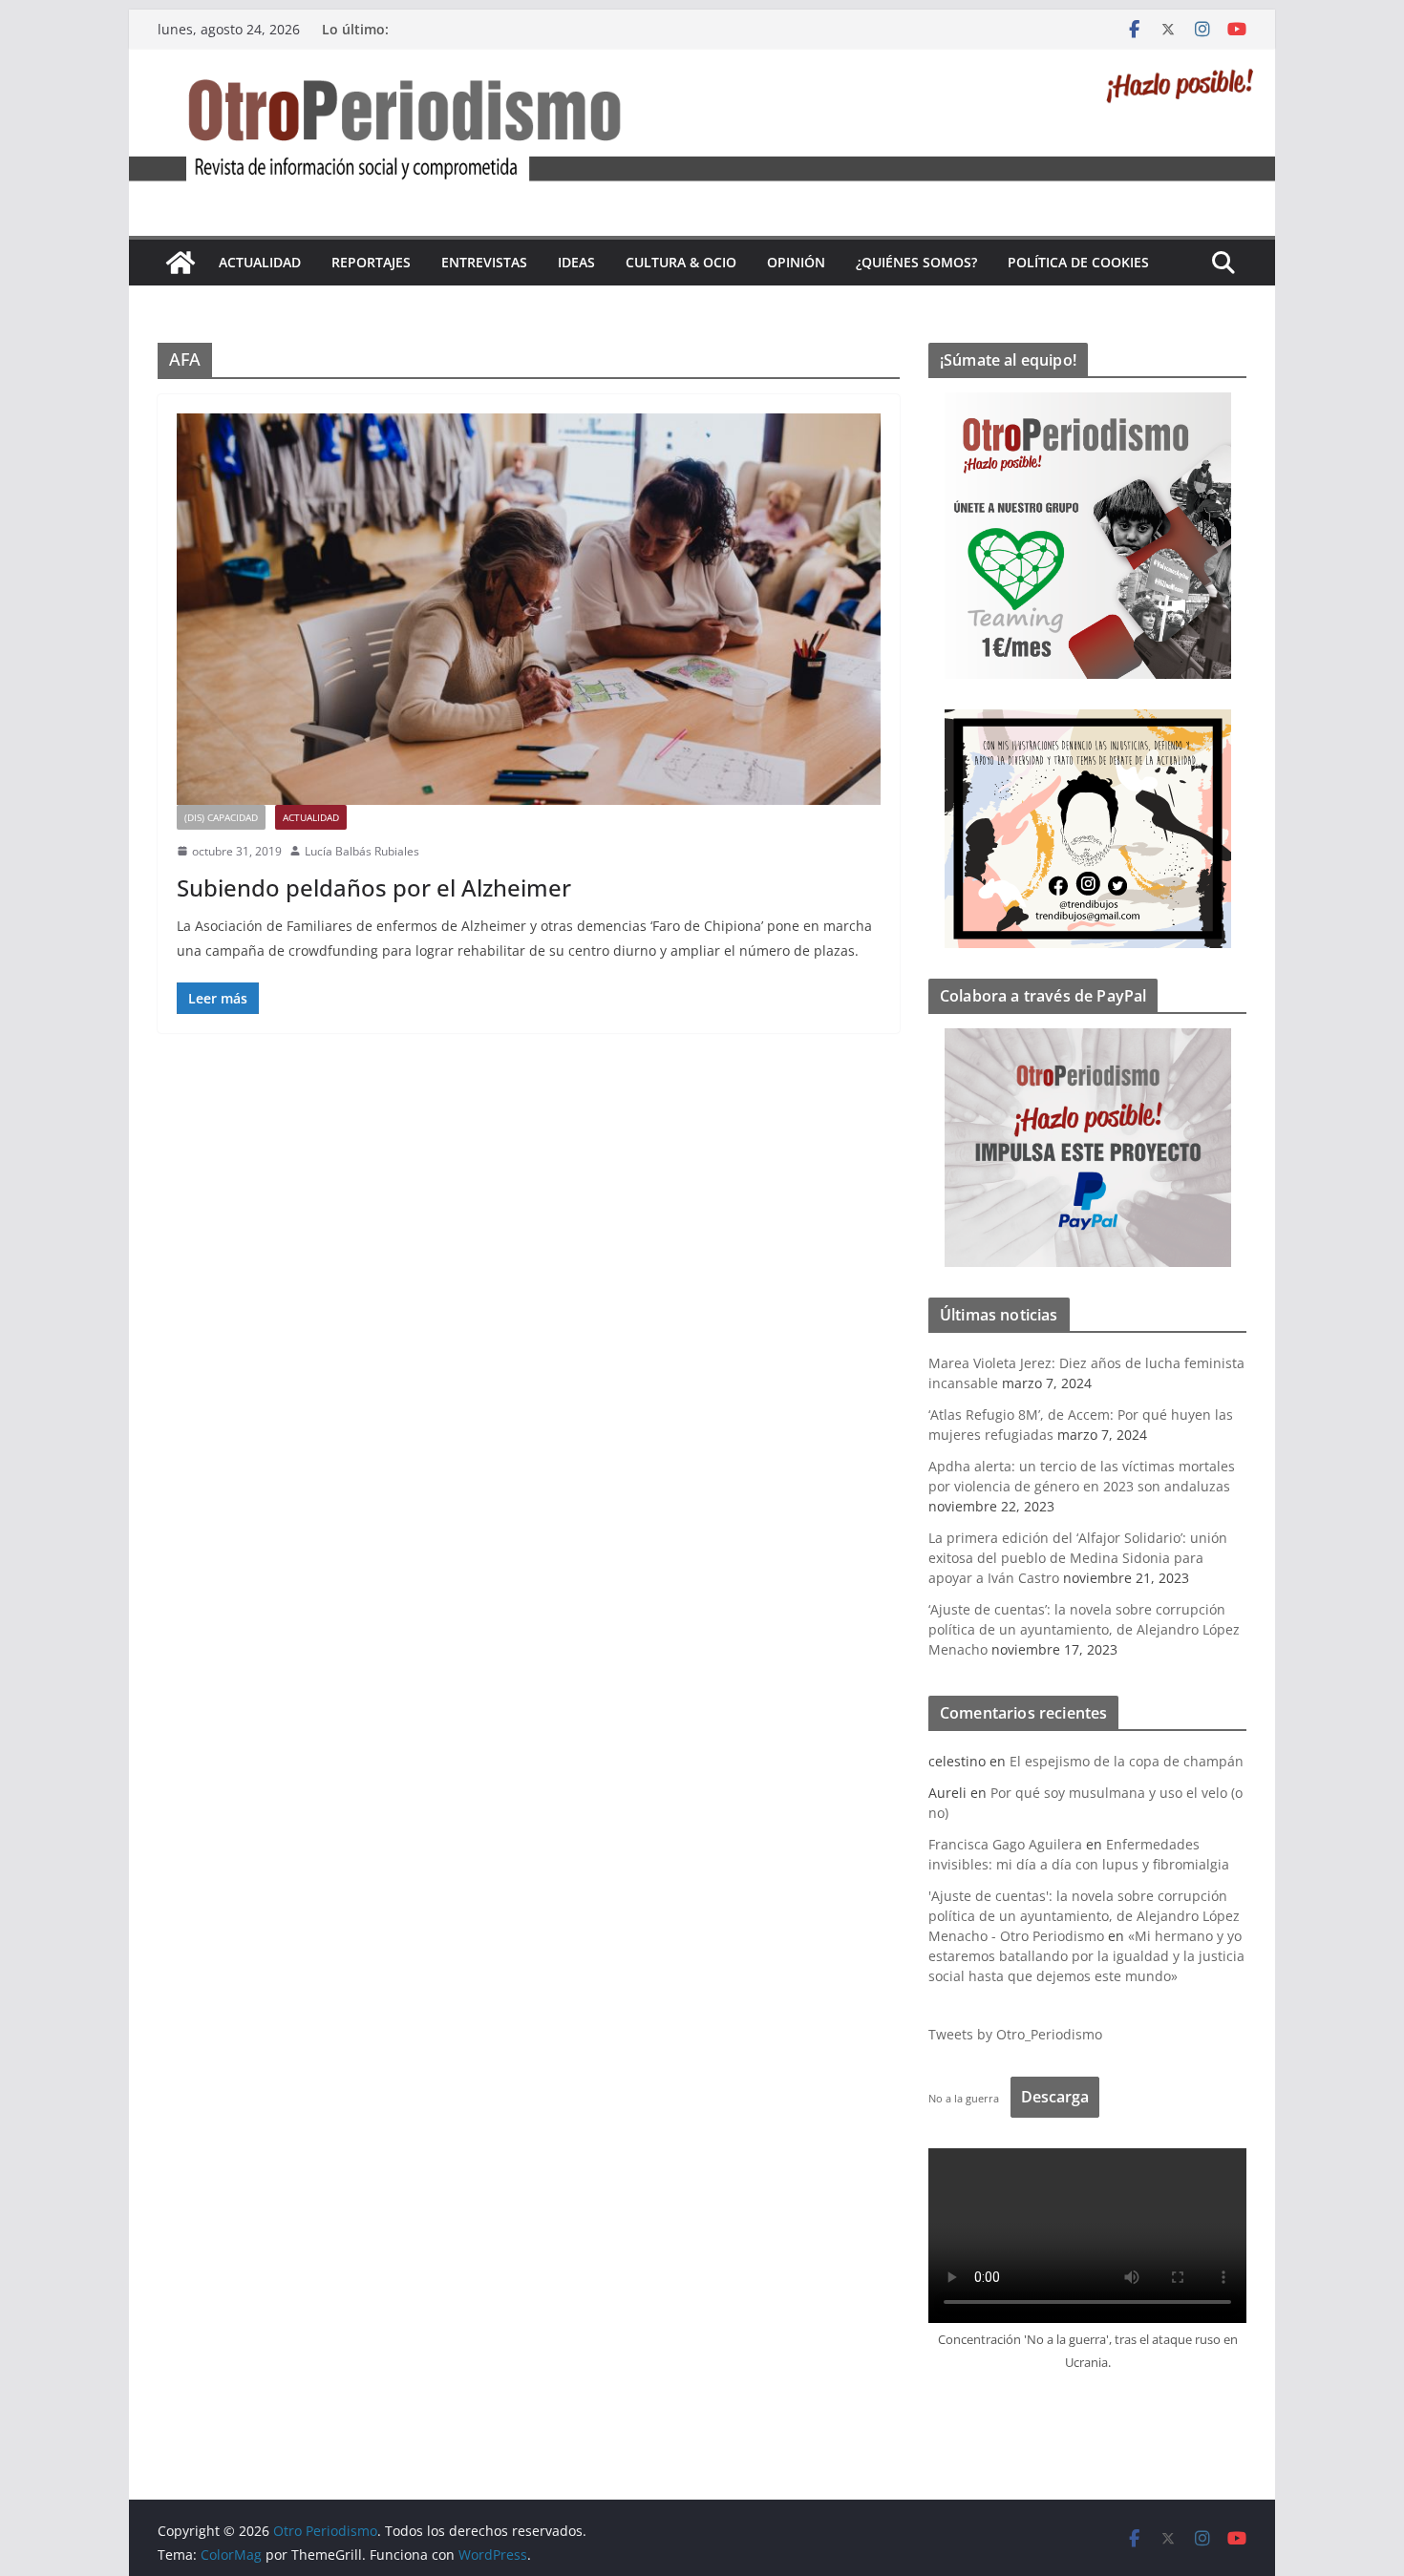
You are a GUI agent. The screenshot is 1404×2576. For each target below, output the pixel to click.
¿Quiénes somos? (916, 262)
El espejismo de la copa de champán (1127, 1761)
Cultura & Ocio (681, 262)
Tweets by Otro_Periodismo (1015, 2034)
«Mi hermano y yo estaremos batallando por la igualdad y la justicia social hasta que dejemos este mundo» (1086, 1956)
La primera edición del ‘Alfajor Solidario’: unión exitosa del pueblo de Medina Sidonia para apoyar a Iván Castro (1078, 1558)
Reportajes (371, 262)
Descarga (1055, 2097)
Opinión (796, 262)
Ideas (576, 262)
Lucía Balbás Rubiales (362, 851)
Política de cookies (1078, 262)
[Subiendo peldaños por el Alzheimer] (529, 609)
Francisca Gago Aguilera (1005, 1844)
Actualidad (260, 262)
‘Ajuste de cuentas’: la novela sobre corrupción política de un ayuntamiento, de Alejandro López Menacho (1084, 1629)
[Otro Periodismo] (702, 62)
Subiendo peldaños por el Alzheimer (374, 887)
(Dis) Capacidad (221, 817)
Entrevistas (484, 262)
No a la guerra (964, 2098)
